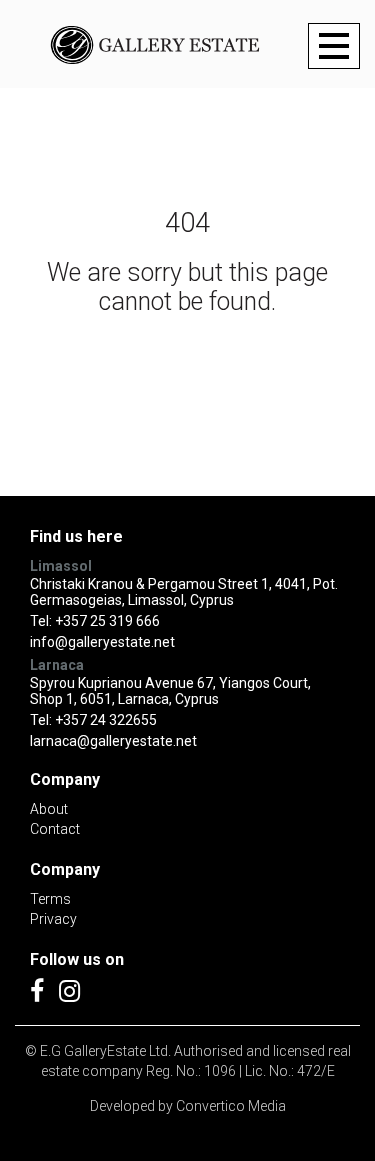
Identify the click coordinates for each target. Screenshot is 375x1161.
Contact (55, 829)
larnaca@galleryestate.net (113, 741)
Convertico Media (231, 1106)
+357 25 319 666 (107, 621)
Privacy (53, 919)
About (49, 809)
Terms (50, 899)
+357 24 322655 (106, 720)
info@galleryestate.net (102, 642)
